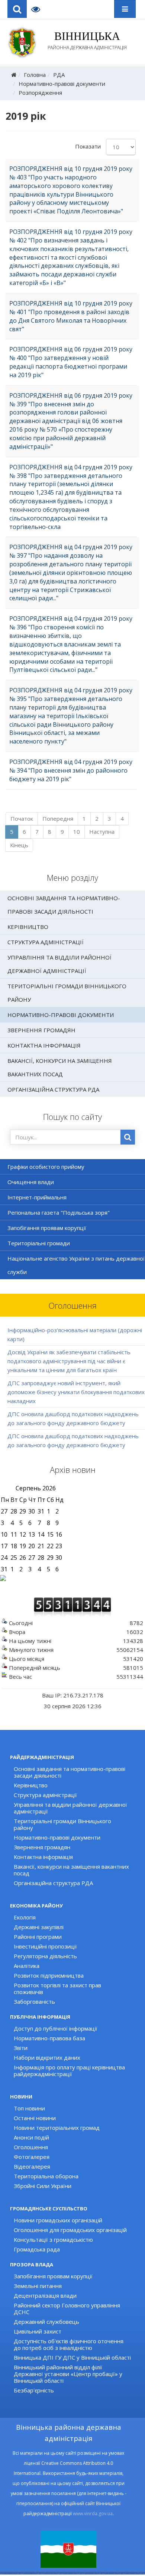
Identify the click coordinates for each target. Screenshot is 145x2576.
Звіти (21, 2048)
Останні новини (35, 2118)
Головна (35, 75)
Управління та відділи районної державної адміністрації (59, 964)
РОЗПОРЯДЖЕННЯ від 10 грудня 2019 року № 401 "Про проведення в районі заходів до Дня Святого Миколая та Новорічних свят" (71, 316)
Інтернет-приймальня (37, 1197)
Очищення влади (31, 1182)
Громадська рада (37, 2249)
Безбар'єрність (34, 2390)
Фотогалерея (32, 2157)
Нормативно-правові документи (62, 84)
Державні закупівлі (39, 1927)
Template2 (38, 9)
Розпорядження (40, 93)
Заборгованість (34, 2001)
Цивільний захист (38, 2331)
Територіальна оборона (46, 2176)
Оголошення (31, 2147)
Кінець (19, 845)
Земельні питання (38, 2286)
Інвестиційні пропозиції (45, 1946)
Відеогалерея (32, 2166)
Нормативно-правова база (49, 2038)
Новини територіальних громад (57, 2128)
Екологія (25, 1917)
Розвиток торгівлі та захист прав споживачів (57, 1988)
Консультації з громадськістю (53, 2239)
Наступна (102, 832)
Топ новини (29, 2108)
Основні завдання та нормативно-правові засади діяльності (64, 905)
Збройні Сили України (43, 2186)
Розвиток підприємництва (49, 1975)
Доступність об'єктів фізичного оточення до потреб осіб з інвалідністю (69, 2344)
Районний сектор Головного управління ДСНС (67, 2309)
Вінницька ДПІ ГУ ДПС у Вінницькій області (72, 2357)
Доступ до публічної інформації (56, 2028)
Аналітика (27, 1966)
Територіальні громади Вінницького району (67, 993)
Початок (22, 819)
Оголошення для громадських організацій (70, 2230)
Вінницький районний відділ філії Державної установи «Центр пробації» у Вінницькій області (68, 2374)
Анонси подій (31, 2137)
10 (77, 832)
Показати (88, 146)
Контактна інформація (44, 1045)
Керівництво (28, 927)
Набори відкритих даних (47, 2057)
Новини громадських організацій (58, 2220)
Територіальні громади (39, 1243)
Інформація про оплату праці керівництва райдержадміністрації (69, 2070)
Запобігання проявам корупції (47, 1228)
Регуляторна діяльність (45, 1956)
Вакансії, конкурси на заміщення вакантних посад (60, 1067)
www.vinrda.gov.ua (93, 2514)
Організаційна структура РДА (53, 1089)
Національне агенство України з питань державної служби (76, 1265)
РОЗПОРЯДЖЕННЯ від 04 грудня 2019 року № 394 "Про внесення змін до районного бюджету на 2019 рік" (71, 770)
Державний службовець (46, 2322)
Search (17, 9)
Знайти (128, 1137)
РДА (59, 75)
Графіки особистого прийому (46, 1167)
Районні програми (38, 1937)
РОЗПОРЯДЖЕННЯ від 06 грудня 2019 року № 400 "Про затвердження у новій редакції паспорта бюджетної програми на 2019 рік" (71, 362)
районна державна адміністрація (87, 40)
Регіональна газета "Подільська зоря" (59, 1212)
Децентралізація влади (45, 2295)
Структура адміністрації (46, 942)
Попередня (58, 819)
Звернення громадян (41, 1030)
